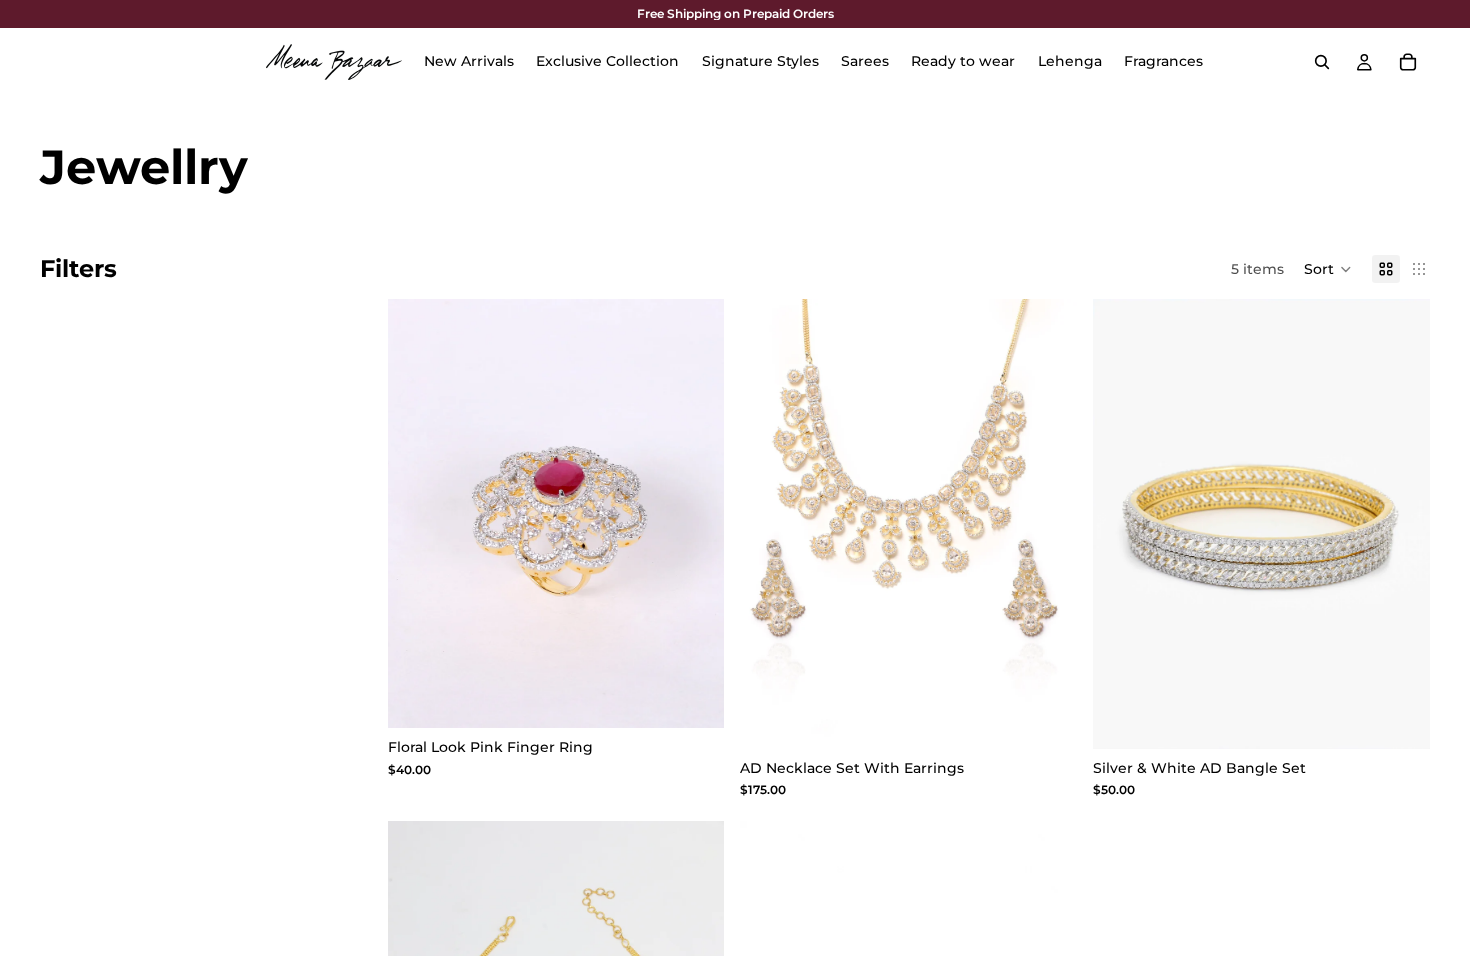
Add (711, 697)
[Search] (1322, 62)
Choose (1063, 718)
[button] (1328, 269)
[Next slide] (1047, 524)
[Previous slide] (770, 524)
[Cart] (1408, 62)
